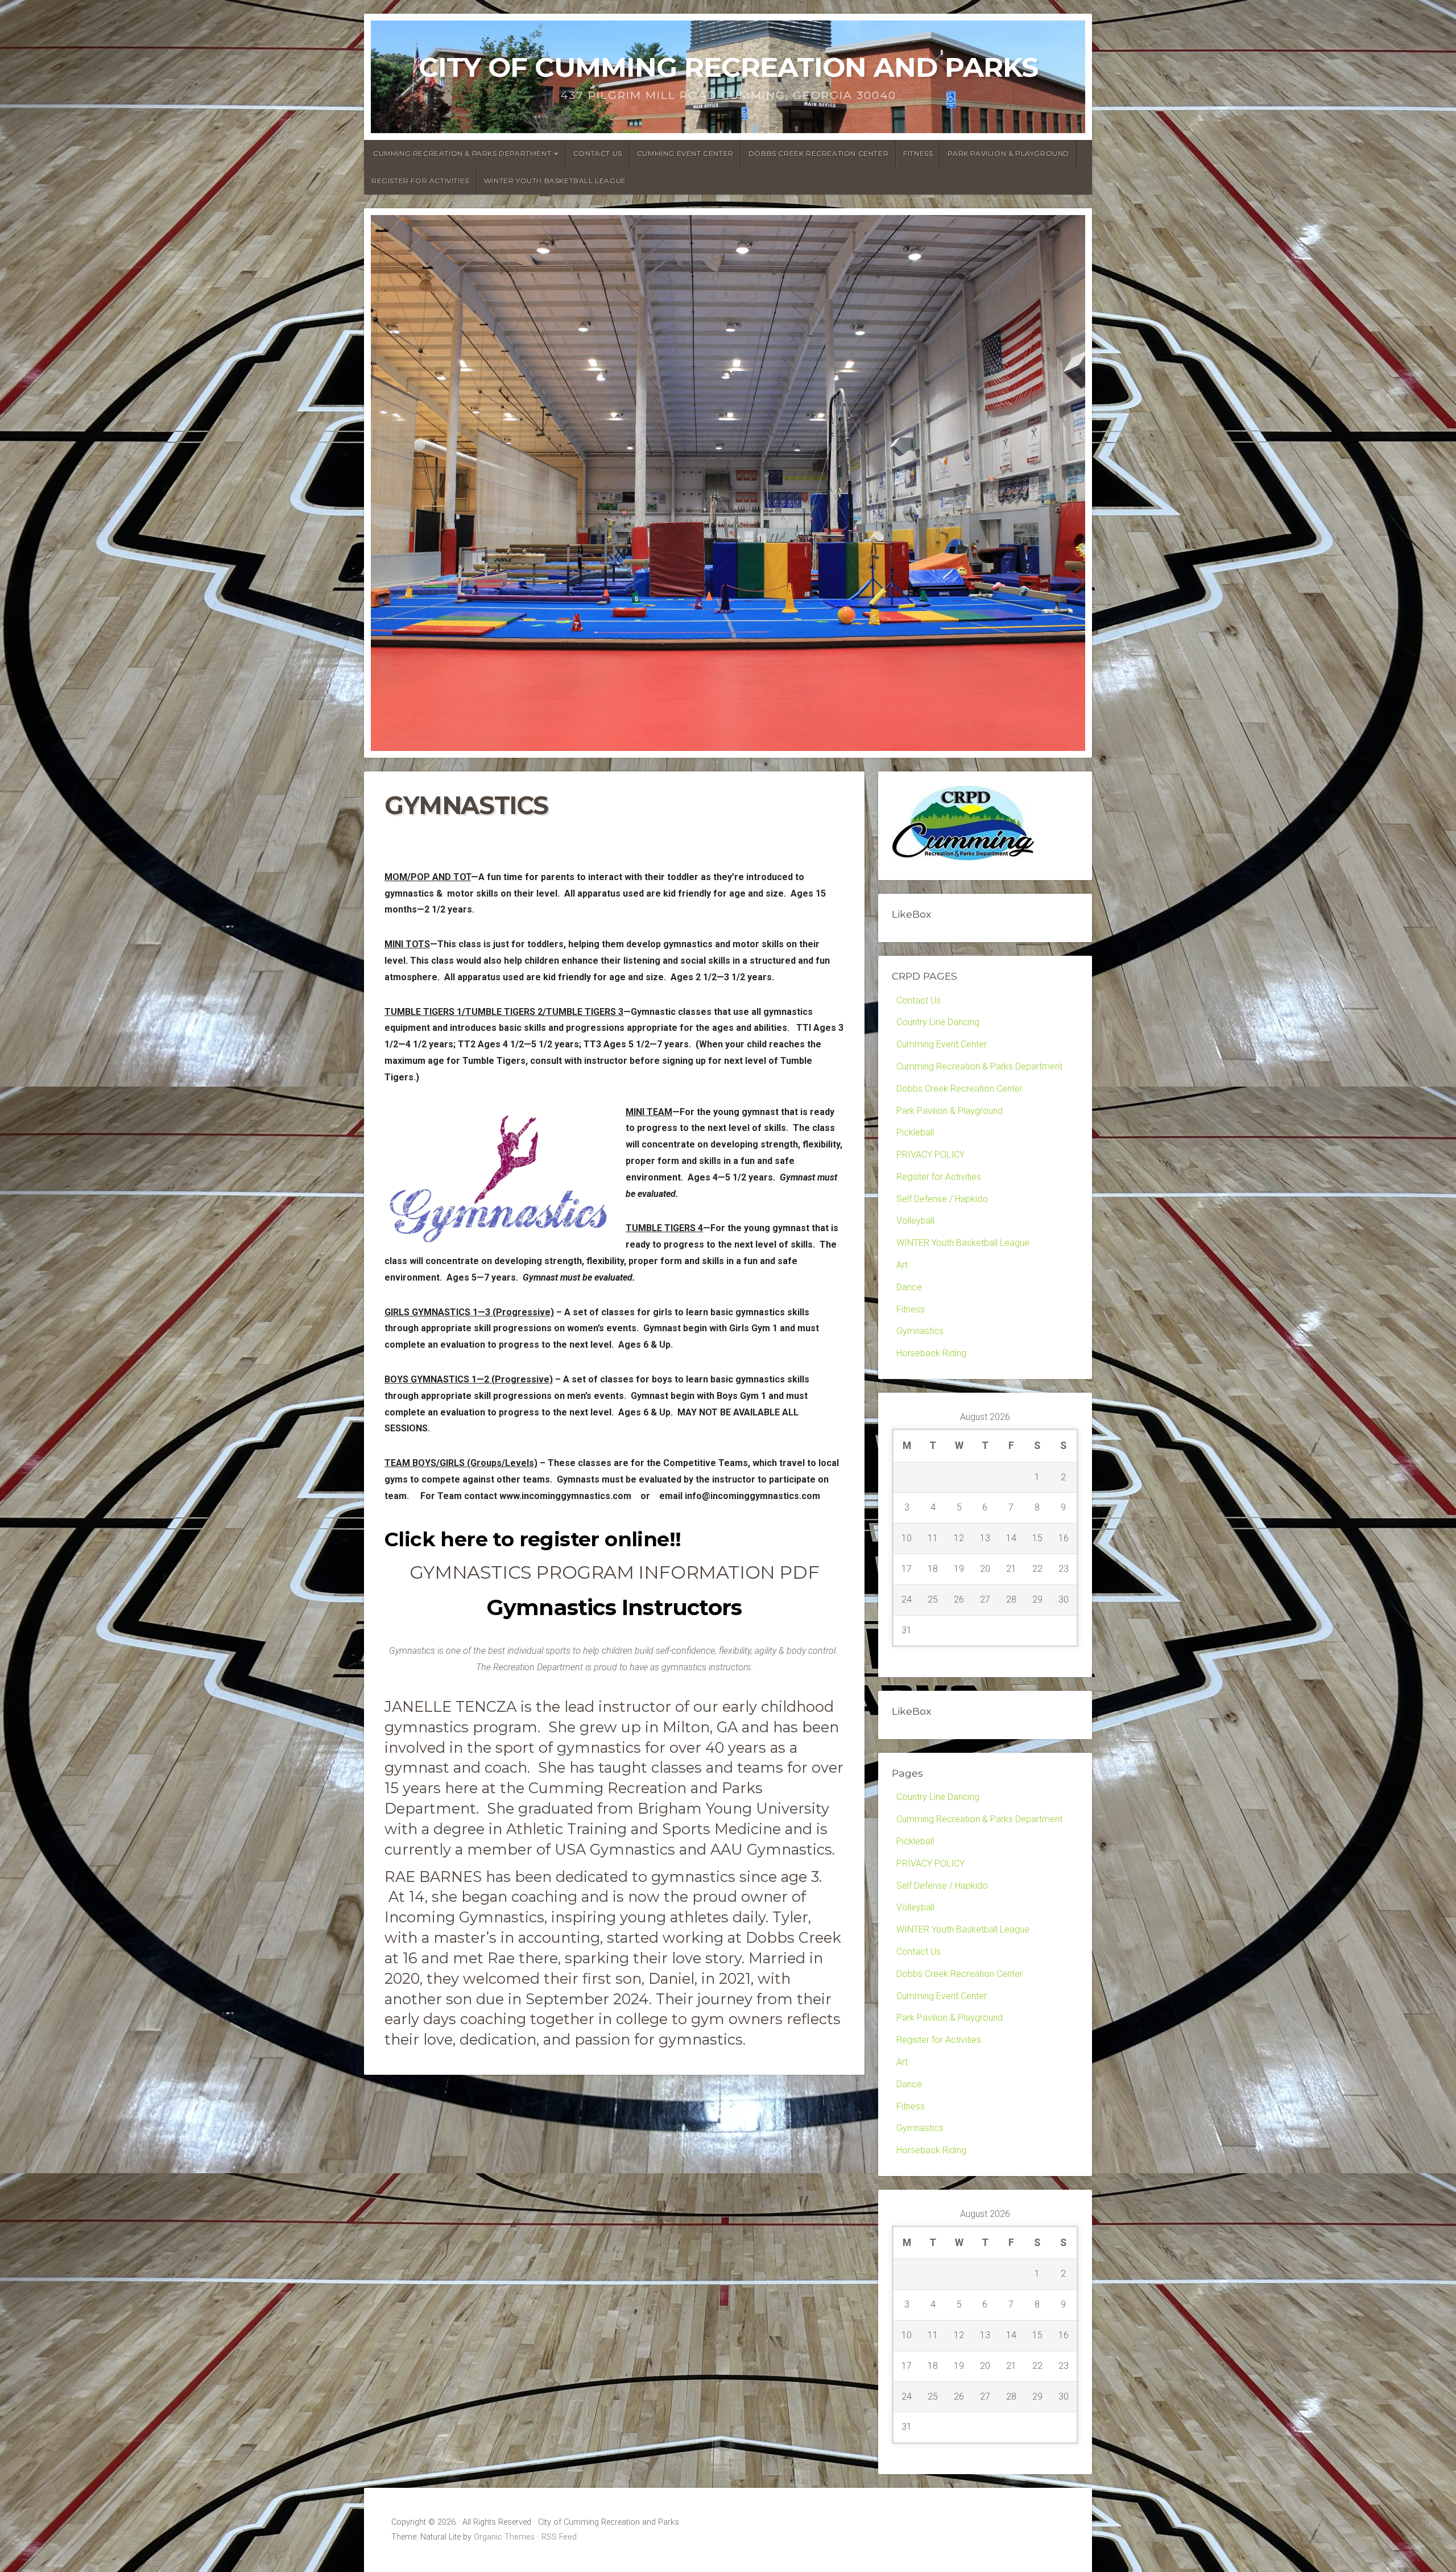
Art (902, 1265)
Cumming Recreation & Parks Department (462, 153)
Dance (909, 1287)
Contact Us (598, 153)
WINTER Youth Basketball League (555, 181)
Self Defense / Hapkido (942, 1199)
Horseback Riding (931, 1353)
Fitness (918, 153)
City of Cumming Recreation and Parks (728, 67)
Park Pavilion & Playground (1008, 153)
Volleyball (915, 1221)
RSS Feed (559, 2537)
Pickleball (915, 1132)
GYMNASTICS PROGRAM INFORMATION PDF (614, 1572)
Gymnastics (920, 1331)
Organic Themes (504, 2537)
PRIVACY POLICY (930, 1155)
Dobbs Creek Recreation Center (818, 153)
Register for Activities (420, 181)
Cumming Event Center (685, 153)
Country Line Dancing (938, 1022)
